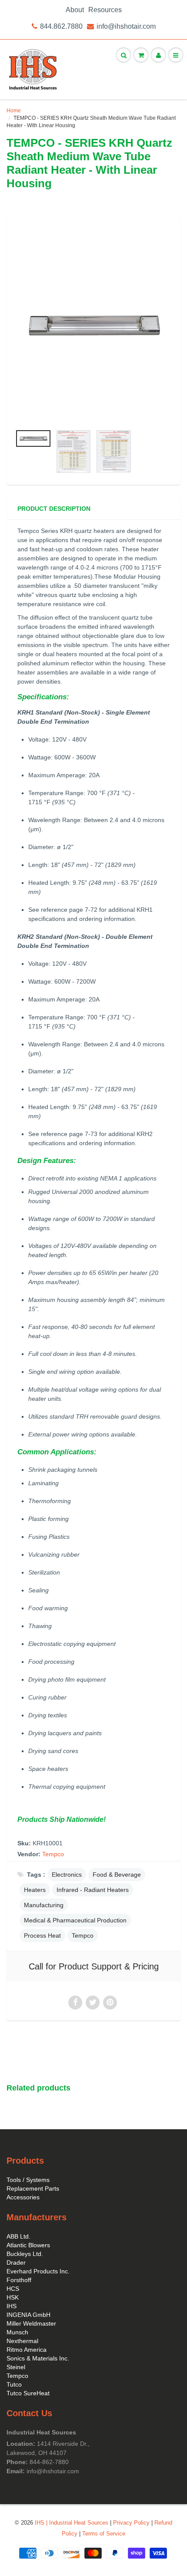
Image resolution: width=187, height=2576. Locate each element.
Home (14, 111)
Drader (16, 2262)
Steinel (16, 2367)
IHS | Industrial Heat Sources (72, 2523)
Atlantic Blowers (28, 2245)
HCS (13, 2289)
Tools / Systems (28, 2180)
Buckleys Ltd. (25, 2254)
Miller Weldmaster (31, 2323)
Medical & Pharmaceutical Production (75, 1920)
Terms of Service (104, 2534)
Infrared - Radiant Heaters (93, 1890)
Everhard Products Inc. (38, 2271)
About (75, 10)
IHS (12, 2306)
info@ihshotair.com (126, 26)
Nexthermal (22, 2341)
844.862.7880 (61, 26)
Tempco (53, 1854)
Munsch (17, 2332)
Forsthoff (19, 2280)
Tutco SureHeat (28, 2393)
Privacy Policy (131, 2523)
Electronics (67, 1875)
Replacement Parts (33, 2188)
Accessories (23, 2197)
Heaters (35, 1890)
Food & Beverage (117, 1875)
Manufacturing (44, 1905)
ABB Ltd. (18, 2236)
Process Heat (42, 1935)
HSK (13, 2297)
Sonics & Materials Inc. (38, 2358)
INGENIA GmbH (28, 2315)
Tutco (14, 2384)
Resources (105, 10)
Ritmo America (27, 2350)
